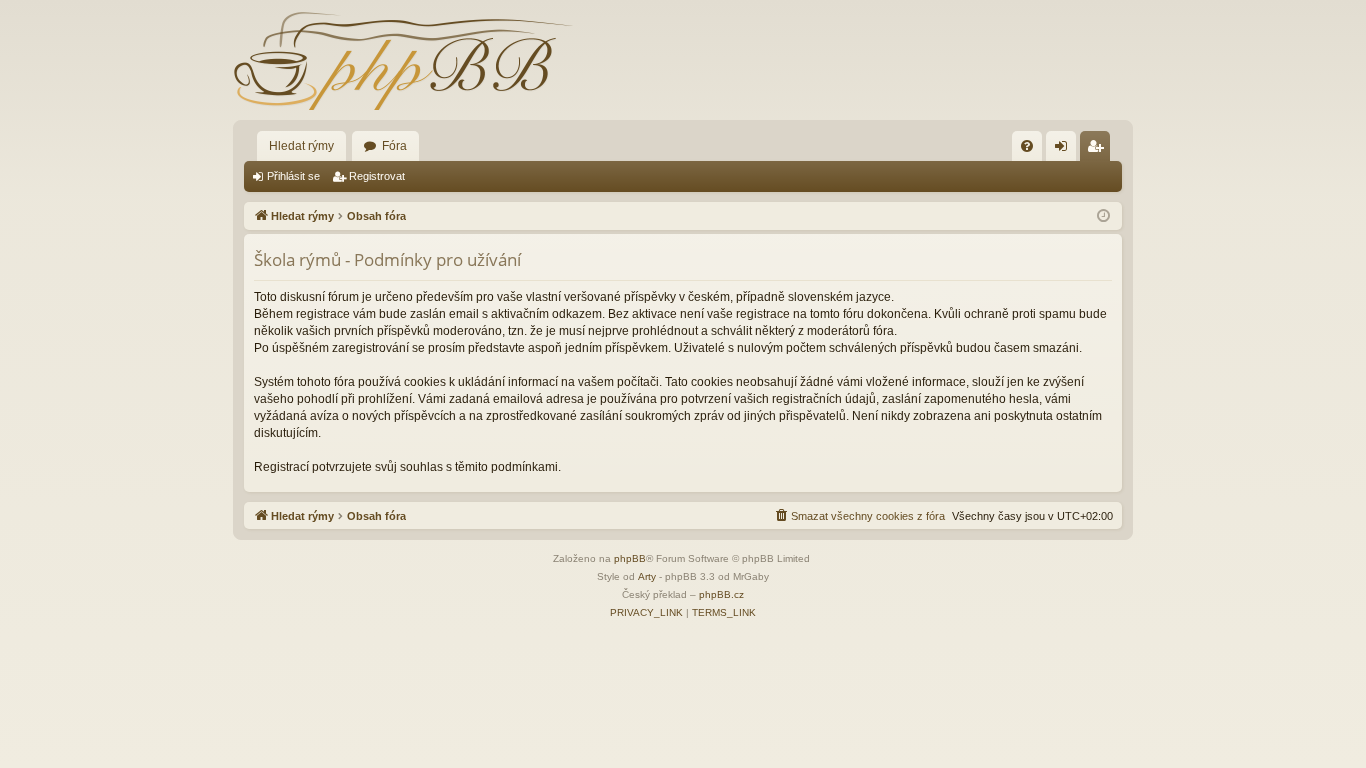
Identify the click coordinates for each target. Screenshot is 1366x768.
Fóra (394, 146)
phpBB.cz (721, 594)
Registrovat (377, 176)
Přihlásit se (293, 176)
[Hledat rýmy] (403, 60)
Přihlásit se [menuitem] (1065, 150)
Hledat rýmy (301, 146)
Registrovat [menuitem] (1099, 150)
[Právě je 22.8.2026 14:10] (1103, 216)
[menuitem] (1027, 146)
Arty (647, 576)
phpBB (630, 558)
